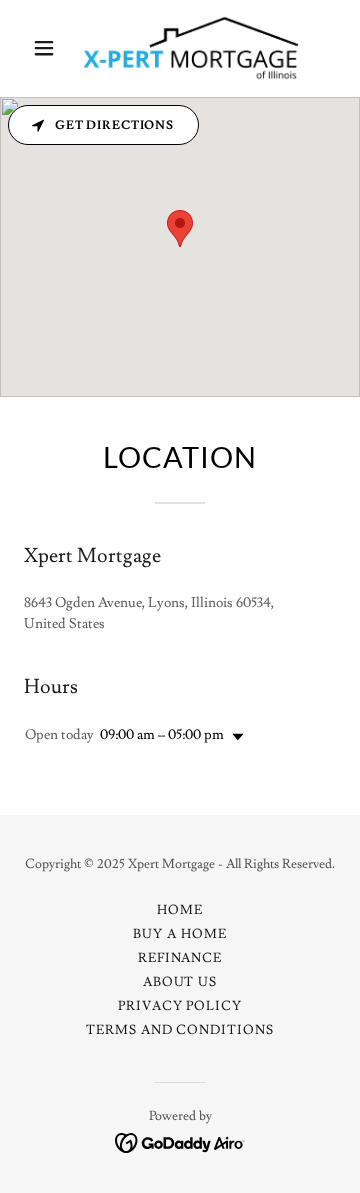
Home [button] (180, 910)
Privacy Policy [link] (180, 1006)
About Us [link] (180, 982)
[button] (47, 48)
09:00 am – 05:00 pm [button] (162, 735)
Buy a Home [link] (179, 934)
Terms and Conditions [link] (179, 1030)
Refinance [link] (180, 958)
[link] (180, 48)
